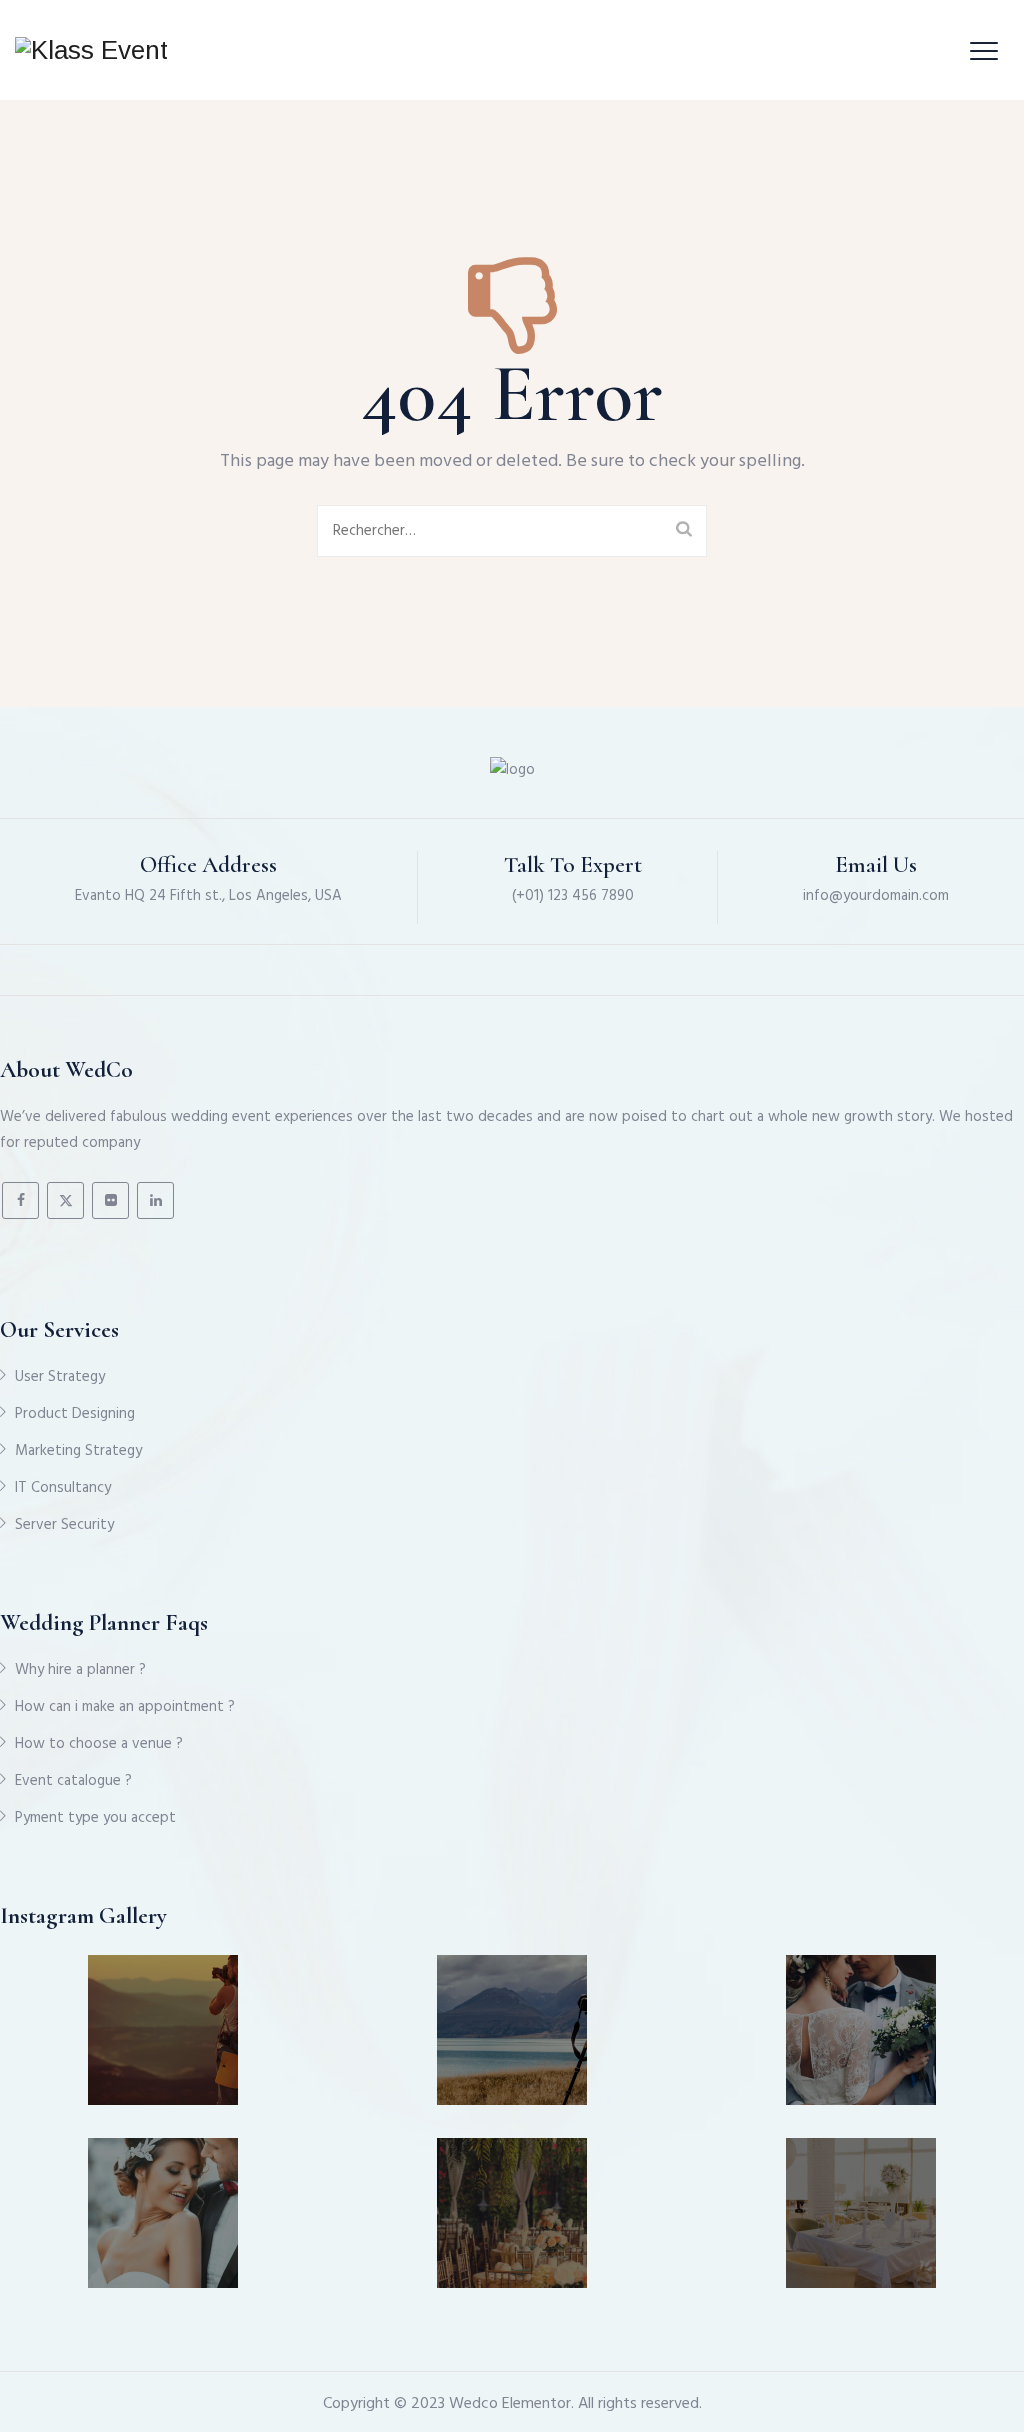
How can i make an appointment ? (125, 1707)
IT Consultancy (63, 1488)
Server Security (64, 1525)
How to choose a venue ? (99, 1744)
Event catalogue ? (73, 1781)
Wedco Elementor (510, 2404)
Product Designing (75, 1414)
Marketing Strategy (78, 1451)
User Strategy (60, 1377)
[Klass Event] (91, 50)
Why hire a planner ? (80, 1670)
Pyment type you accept (95, 1818)
